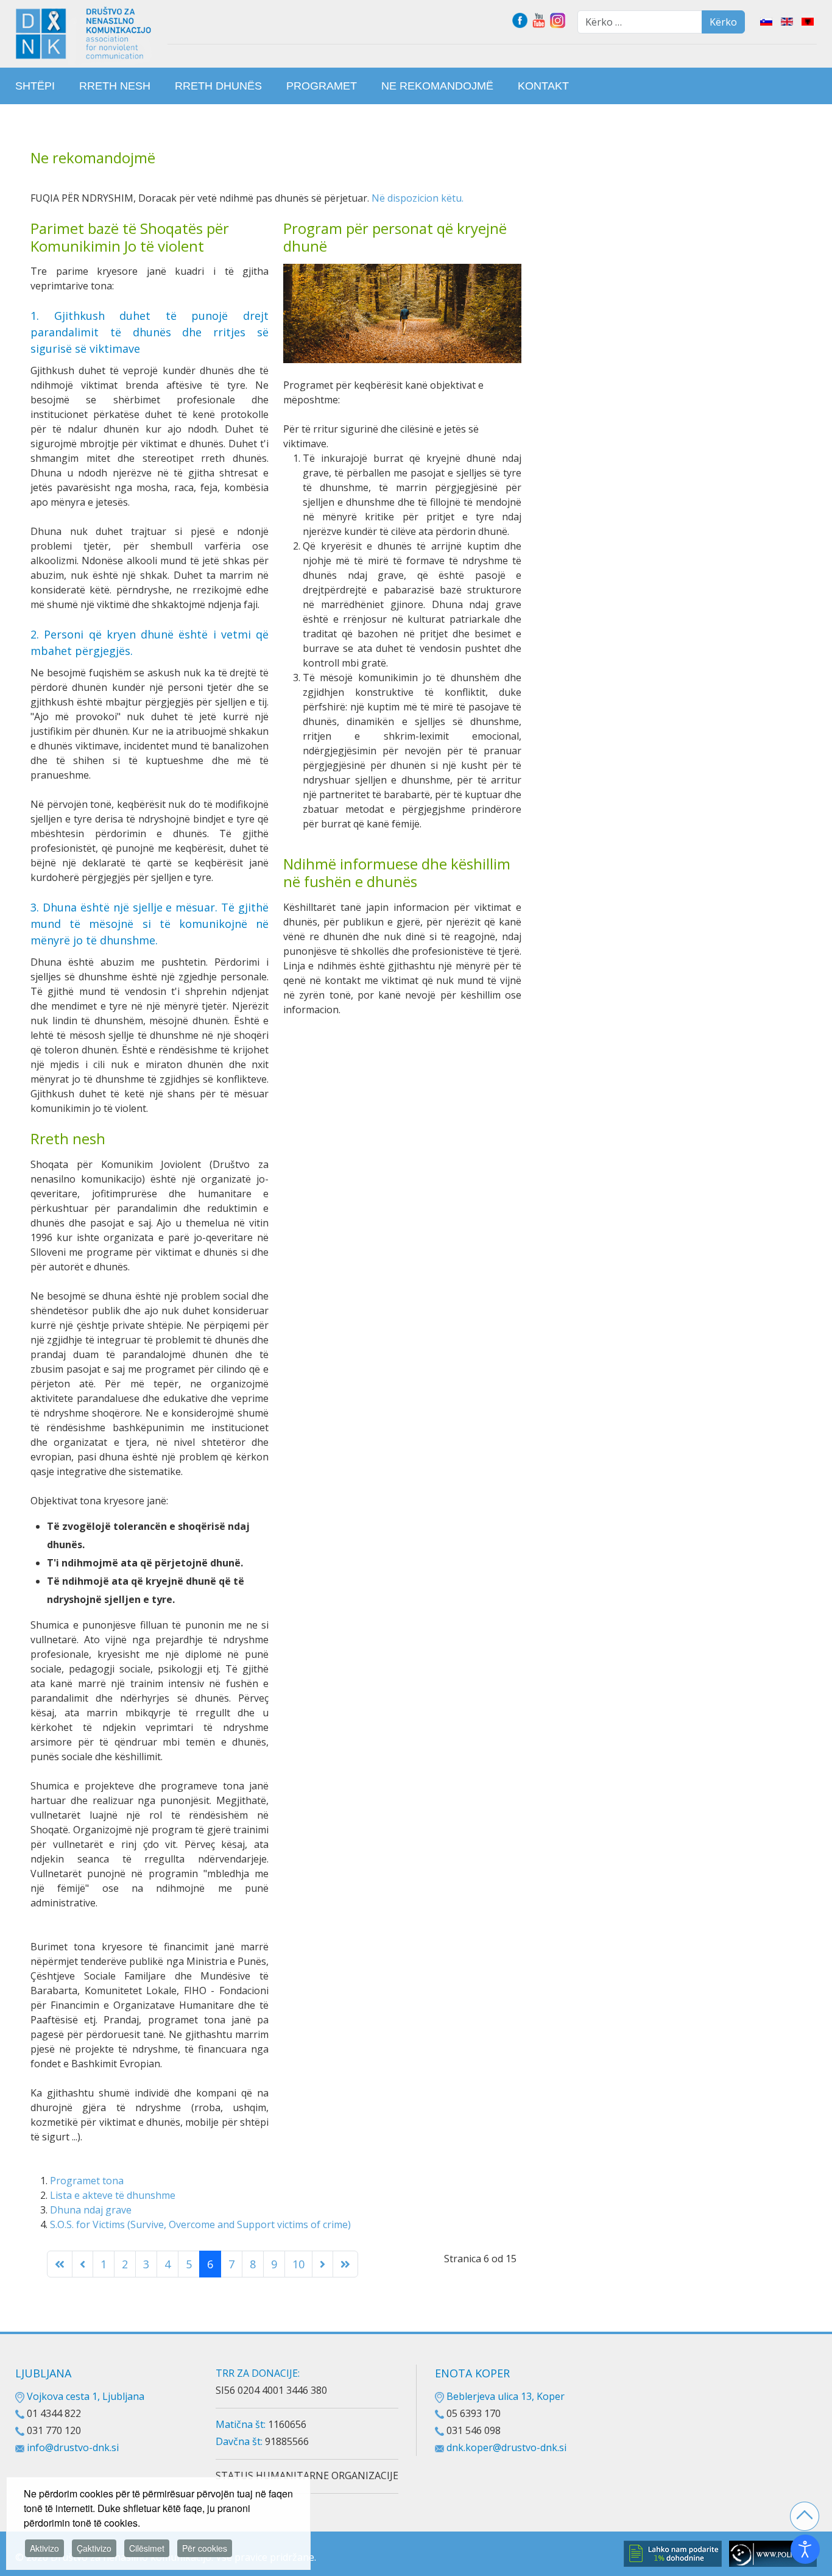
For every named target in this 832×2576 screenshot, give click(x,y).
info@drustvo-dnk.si (73, 2447)
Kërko (723, 22)
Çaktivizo (94, 2548)
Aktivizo (44, 2548)
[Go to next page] (323, 2264)
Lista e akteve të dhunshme (113, 2195)
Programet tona (87, 2181)
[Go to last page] (345, 2264)
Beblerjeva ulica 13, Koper (504, 2396)
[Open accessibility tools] (805, 2549)
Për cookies (205, 2548)
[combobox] (640, 22)
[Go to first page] (60, 2264)
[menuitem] (35, 86)
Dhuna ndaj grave (91, 2210)
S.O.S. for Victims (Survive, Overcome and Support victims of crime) (200, 2224)
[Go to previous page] (83, 2264)
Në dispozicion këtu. (418, 198)
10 (298, 2264)
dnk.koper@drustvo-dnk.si (506, 2447)
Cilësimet (147, 2548)
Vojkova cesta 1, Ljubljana (84, 2396)
